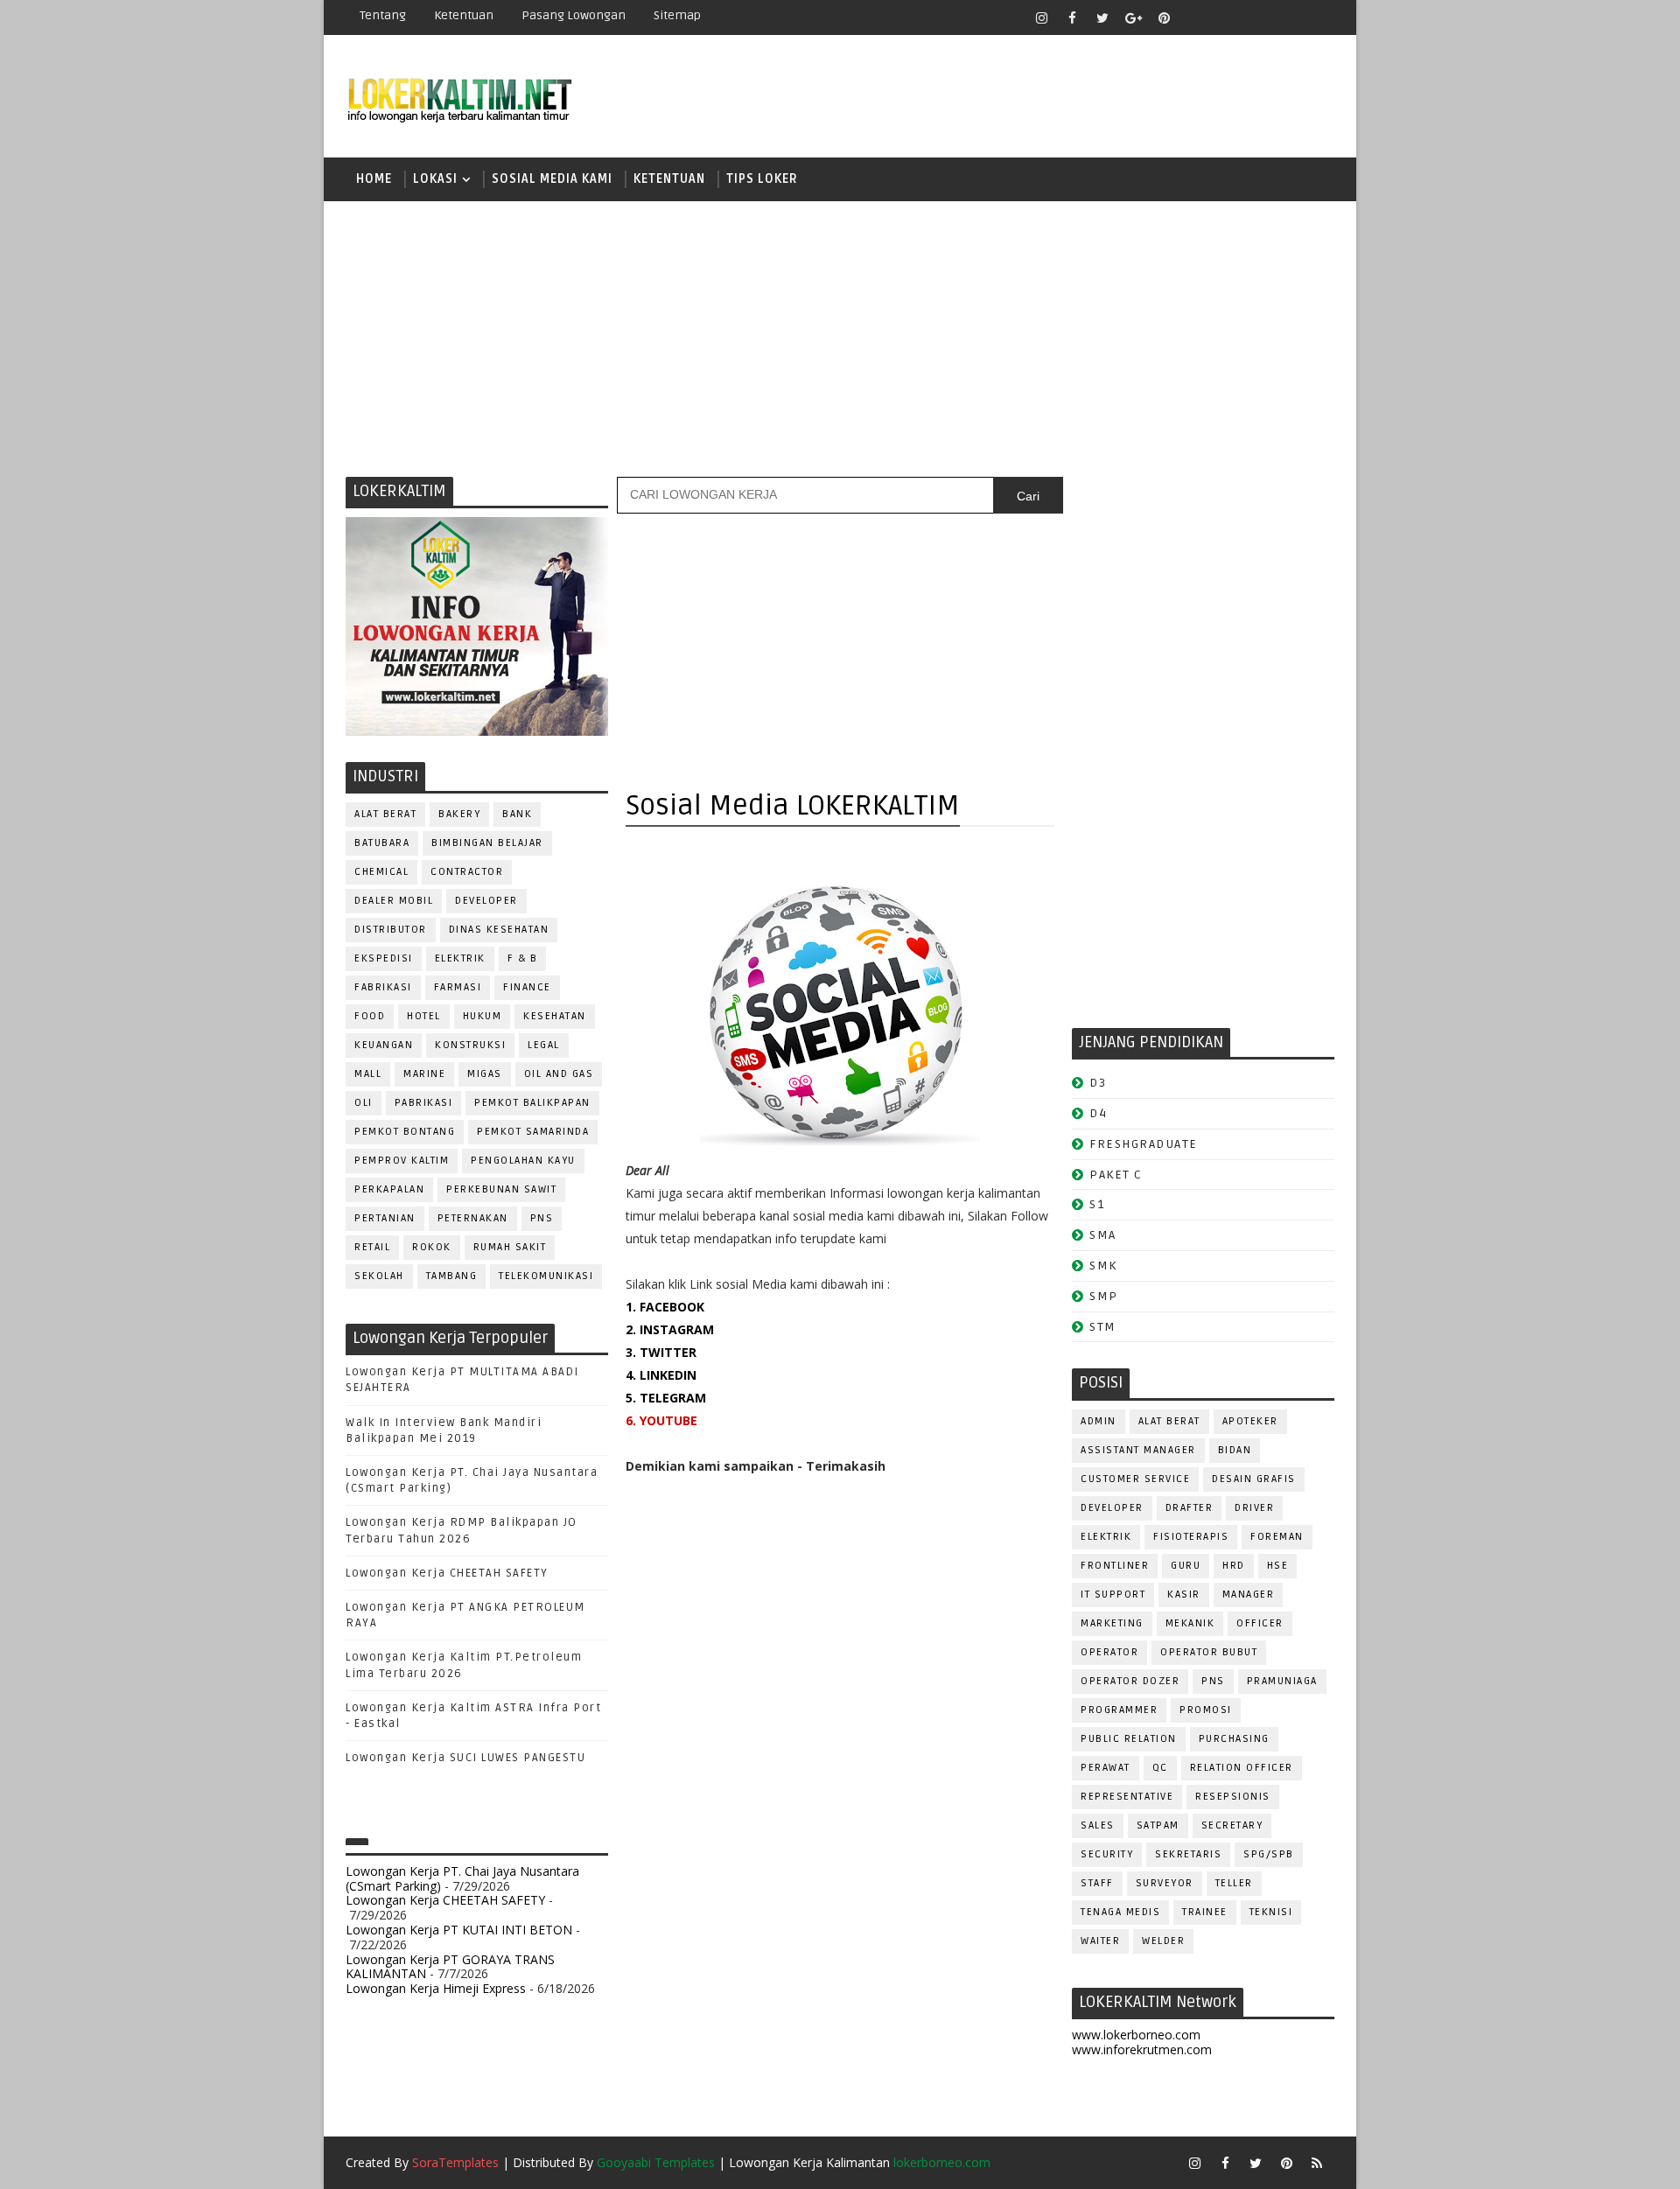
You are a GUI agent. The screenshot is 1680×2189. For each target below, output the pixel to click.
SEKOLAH (379, 1276)
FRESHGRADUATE (1144, 1144)
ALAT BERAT (385, 814)
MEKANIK (1190, 1623)
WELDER (1163, 1941)
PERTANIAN (385, 1218)
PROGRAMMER (1119, 1710)
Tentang (383, 15)
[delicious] (1317, 17)
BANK (517, 814)
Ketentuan (464, 15)
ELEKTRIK (460, 958)
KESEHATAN (555, 1016)
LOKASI (435, 179)
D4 (1098, 1113)
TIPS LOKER (762, 179)
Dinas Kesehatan (499, 930)
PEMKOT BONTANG (405, 1132)
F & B (523, 958)
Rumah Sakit (510, 1247)
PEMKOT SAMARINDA (533, 1132)
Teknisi (1271, 1912)
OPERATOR (1109, 1652)
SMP (1104, 1296)
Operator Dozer (1130, 1681)
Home (374, 179)
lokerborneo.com (942, 2162)
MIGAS (485, 1074)
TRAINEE (1205, 1912)
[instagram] (1041, 17)
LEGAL (544, 1045)
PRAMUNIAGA (1282, 1681)
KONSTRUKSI (470, 1045)
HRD (1234, 1566)
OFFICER (1260, 1623)
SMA (1103, 1235)
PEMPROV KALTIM (402, 1161)
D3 (1098, 1083)
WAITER (1100, 1941)
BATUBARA (382, 843)
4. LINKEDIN (661, 1375)
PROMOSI (1206, 1710)
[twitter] (1102, 17)
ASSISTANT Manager (1138, 1450)
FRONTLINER (1115, 1566)
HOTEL (424, 1016)
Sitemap (677, 15)
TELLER (1234, 1883)
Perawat (1106, 1768)
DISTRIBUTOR (391, 930)
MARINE (424, 1074)
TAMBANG (452, 1276)
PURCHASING (1234, 1739)
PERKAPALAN (389, 1189)
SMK (1103, 1266)
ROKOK (432, 1247)
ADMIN (1099, 1421)
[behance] (1286, 17)
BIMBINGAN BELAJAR (487, 843)
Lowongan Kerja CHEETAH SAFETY (447, 1573)
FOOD (370, 1016)
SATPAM (1158, 1825)
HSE (1278, 1566)
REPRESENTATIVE (1127, 1797)
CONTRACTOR (467, 872)
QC (1160, 1768)
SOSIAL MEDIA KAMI (552, 179)
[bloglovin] (1194, 17)
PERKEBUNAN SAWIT (501, 1189)
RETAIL (372, 1247)
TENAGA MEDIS (1120, 1912)
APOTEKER (1250, 1421)
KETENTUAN (669, 179)
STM (1103, 1327)
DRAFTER (1190, 1508)
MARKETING (1112, 1623)
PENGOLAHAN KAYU (523, 1161)
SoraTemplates (455, 2162)
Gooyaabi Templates (656, 2162)
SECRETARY (1232, 1825)
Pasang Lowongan (574, 15)
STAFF (1097, 1883)
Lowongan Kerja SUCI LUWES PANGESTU (465, 1758)
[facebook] (1072, 17)
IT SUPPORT (1113, 1595)
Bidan (1235, 1450)
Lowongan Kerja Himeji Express (436, 1988)
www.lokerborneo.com (1136, 2035)
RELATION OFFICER (1242, 1768)
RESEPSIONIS (1233, 1797)
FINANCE (527, 987)
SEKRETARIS (1188, 1854)
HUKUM (483, 1016)
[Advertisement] (840, 337)
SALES (1098, 1825)
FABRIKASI (383, 987)
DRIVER (1254, 1508)
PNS (542, 1218)
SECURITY (1107, 1854)
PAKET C (1116, 1175)
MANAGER (1249, 1595)
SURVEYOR (1165, 1883)
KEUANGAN (384, 1045)
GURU (1186, 1566)
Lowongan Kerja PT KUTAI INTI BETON (459, 1930)
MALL (368, 1074)
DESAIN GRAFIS (1254, 1479)
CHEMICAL (381, 872)
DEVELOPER (486, 901)
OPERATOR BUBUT (1209, 1652)
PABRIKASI (424, 1103)
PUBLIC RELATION (1129, 1739)
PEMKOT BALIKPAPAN (532, 1103)
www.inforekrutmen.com (1142, 2049)
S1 (1097, 1204)
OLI (364, 1103)
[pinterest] (1164, 17)
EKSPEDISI (384, 958)
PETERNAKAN (473, 1218)
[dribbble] (1225, 17)
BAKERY (459, 814)
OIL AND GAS (559, 1074)
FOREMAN (1277, 1537)
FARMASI (458, 987)
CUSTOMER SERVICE (1135, 1479)
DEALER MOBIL (394, 901)
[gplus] (1133, 17)
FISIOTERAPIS (1191, 1537)
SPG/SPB (1269, 1854)
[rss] (1256, 17)
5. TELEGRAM (666, 1398)
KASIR (1184, 1595)
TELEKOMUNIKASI (546, 1276)
